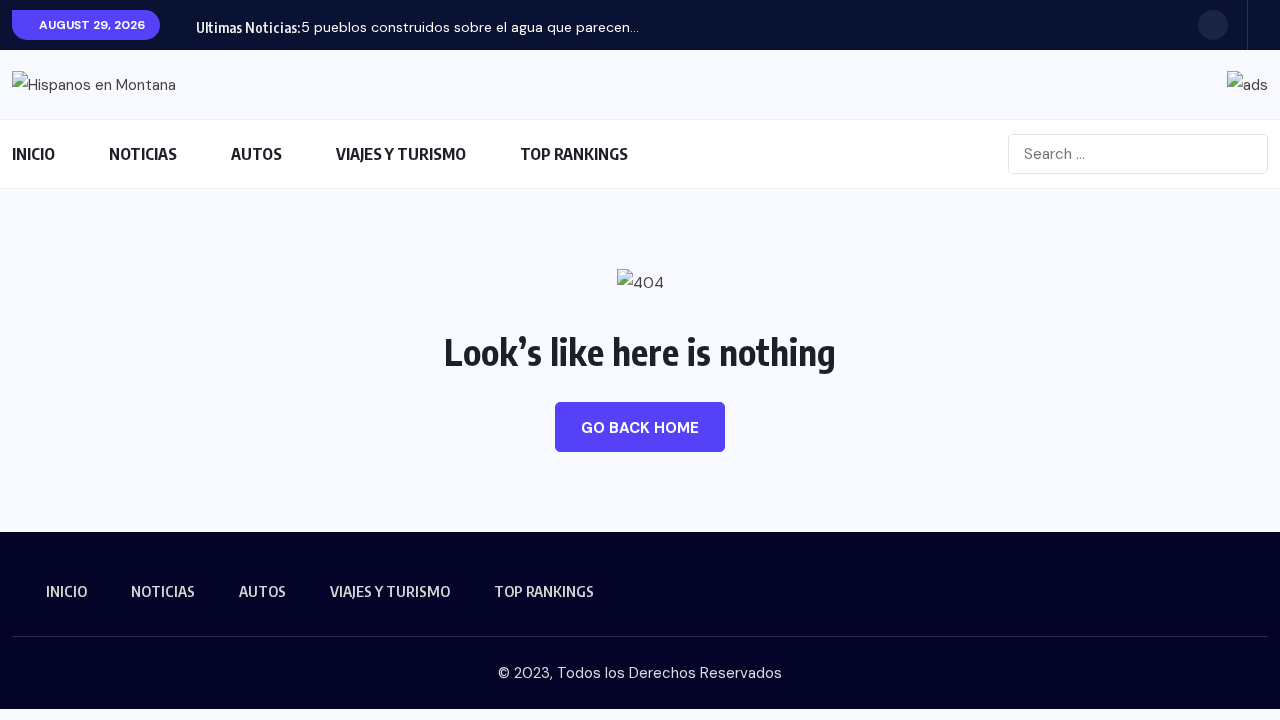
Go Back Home (640, 428)
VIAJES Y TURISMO (401, 154)
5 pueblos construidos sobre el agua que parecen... (470, 27)
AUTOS (256, 154)
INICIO (33, 154)
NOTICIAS (143, 154)
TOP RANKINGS (574, 154)
